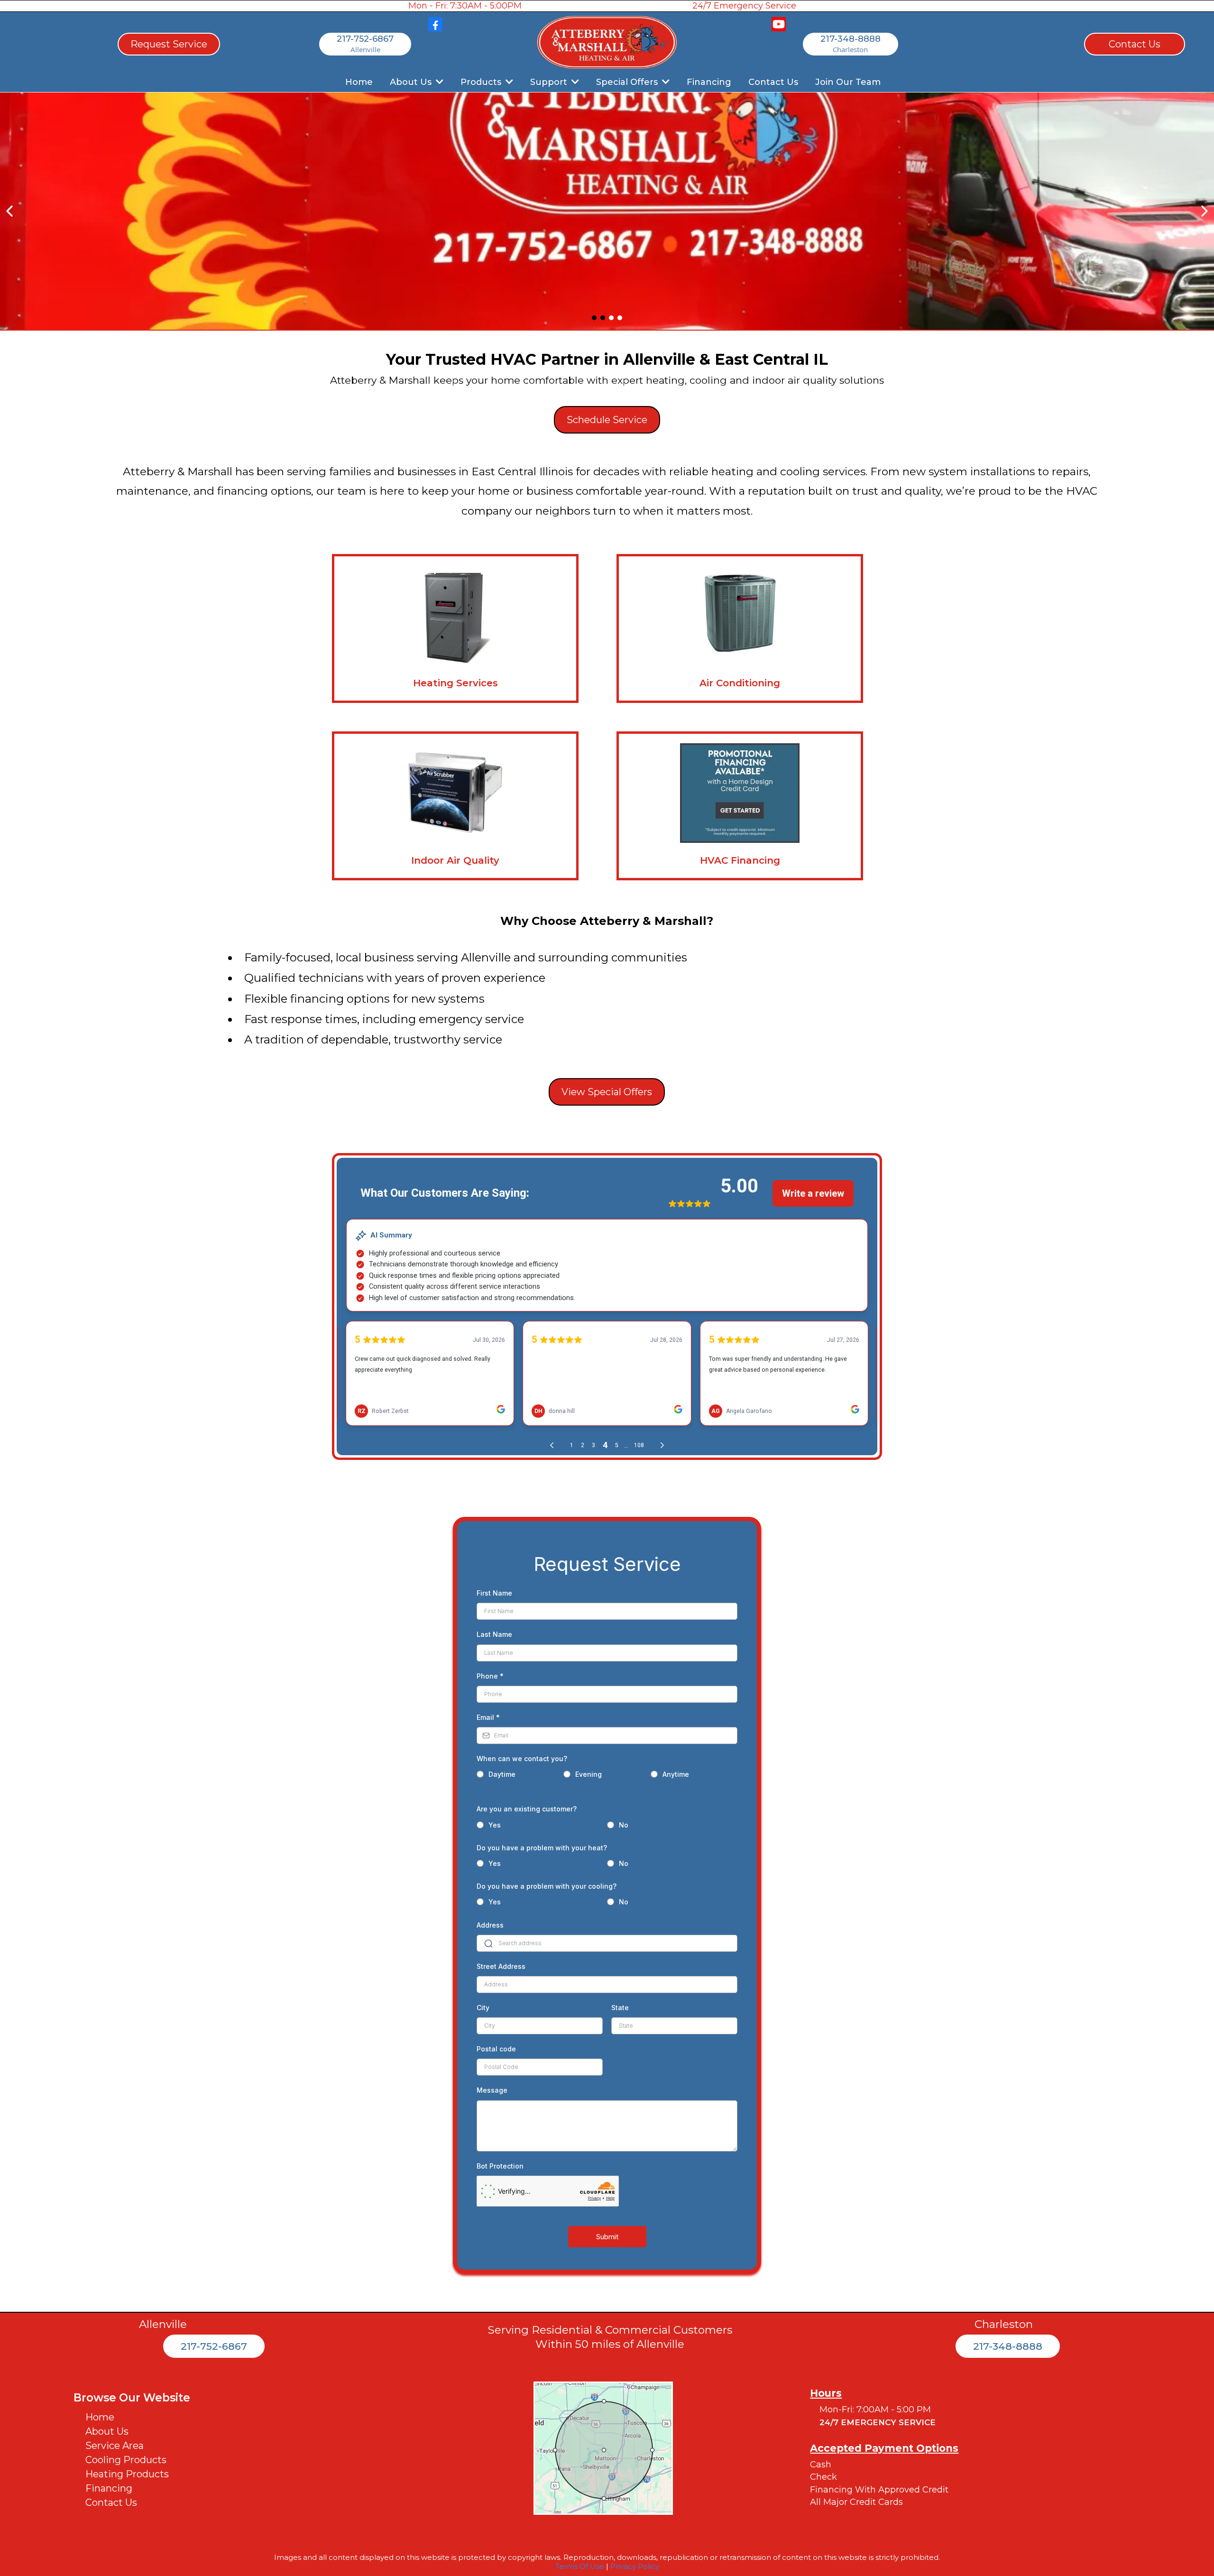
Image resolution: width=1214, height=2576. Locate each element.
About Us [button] (412, 82)
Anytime (676, 1774)
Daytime (502, 1774)
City (483, 2008)
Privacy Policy (635, 2566)
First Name (494, 1593)
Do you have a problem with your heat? (542, 1848)
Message (492, 2090)
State (620, 2008)
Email (488, 1717)
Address (490, 1925)
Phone (490, 1676)
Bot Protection (500, 2166)
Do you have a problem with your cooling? (547, 1886)
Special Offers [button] (628, 82)
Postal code (496, 2049)
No (624, 1825)
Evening (589, 1774)
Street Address (501, 1966)
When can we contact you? (522, 1759)
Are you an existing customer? (527, 1809)
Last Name (494, 1634)
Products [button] (482, 82)
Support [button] (550, 82)
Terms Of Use (580, 2566)
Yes (495, 1825)
